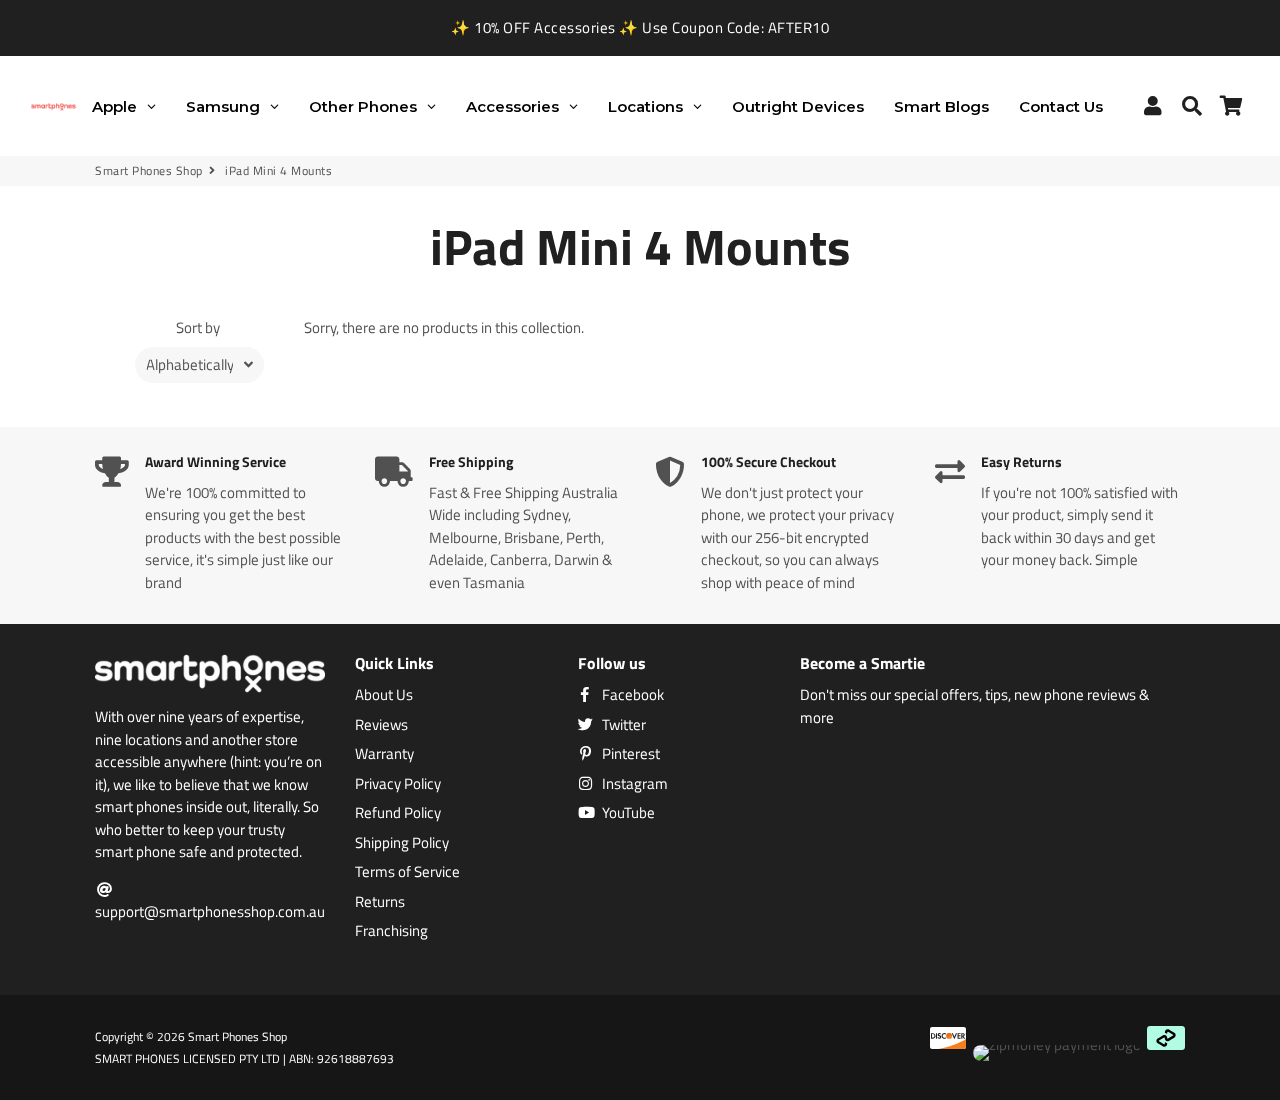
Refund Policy (398, 813)
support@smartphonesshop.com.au (210, 911)
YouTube (627, 813)
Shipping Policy (402, 843)
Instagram (633, 784)
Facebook (631, 695)
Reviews (381, 725)
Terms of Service (407, 872)
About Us (384, 695)
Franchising (391, 931)
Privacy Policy (398, 784)
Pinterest (629, 754)
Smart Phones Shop (149, 171)
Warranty (384, 754)
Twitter (622, 725)
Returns (380, 902)
